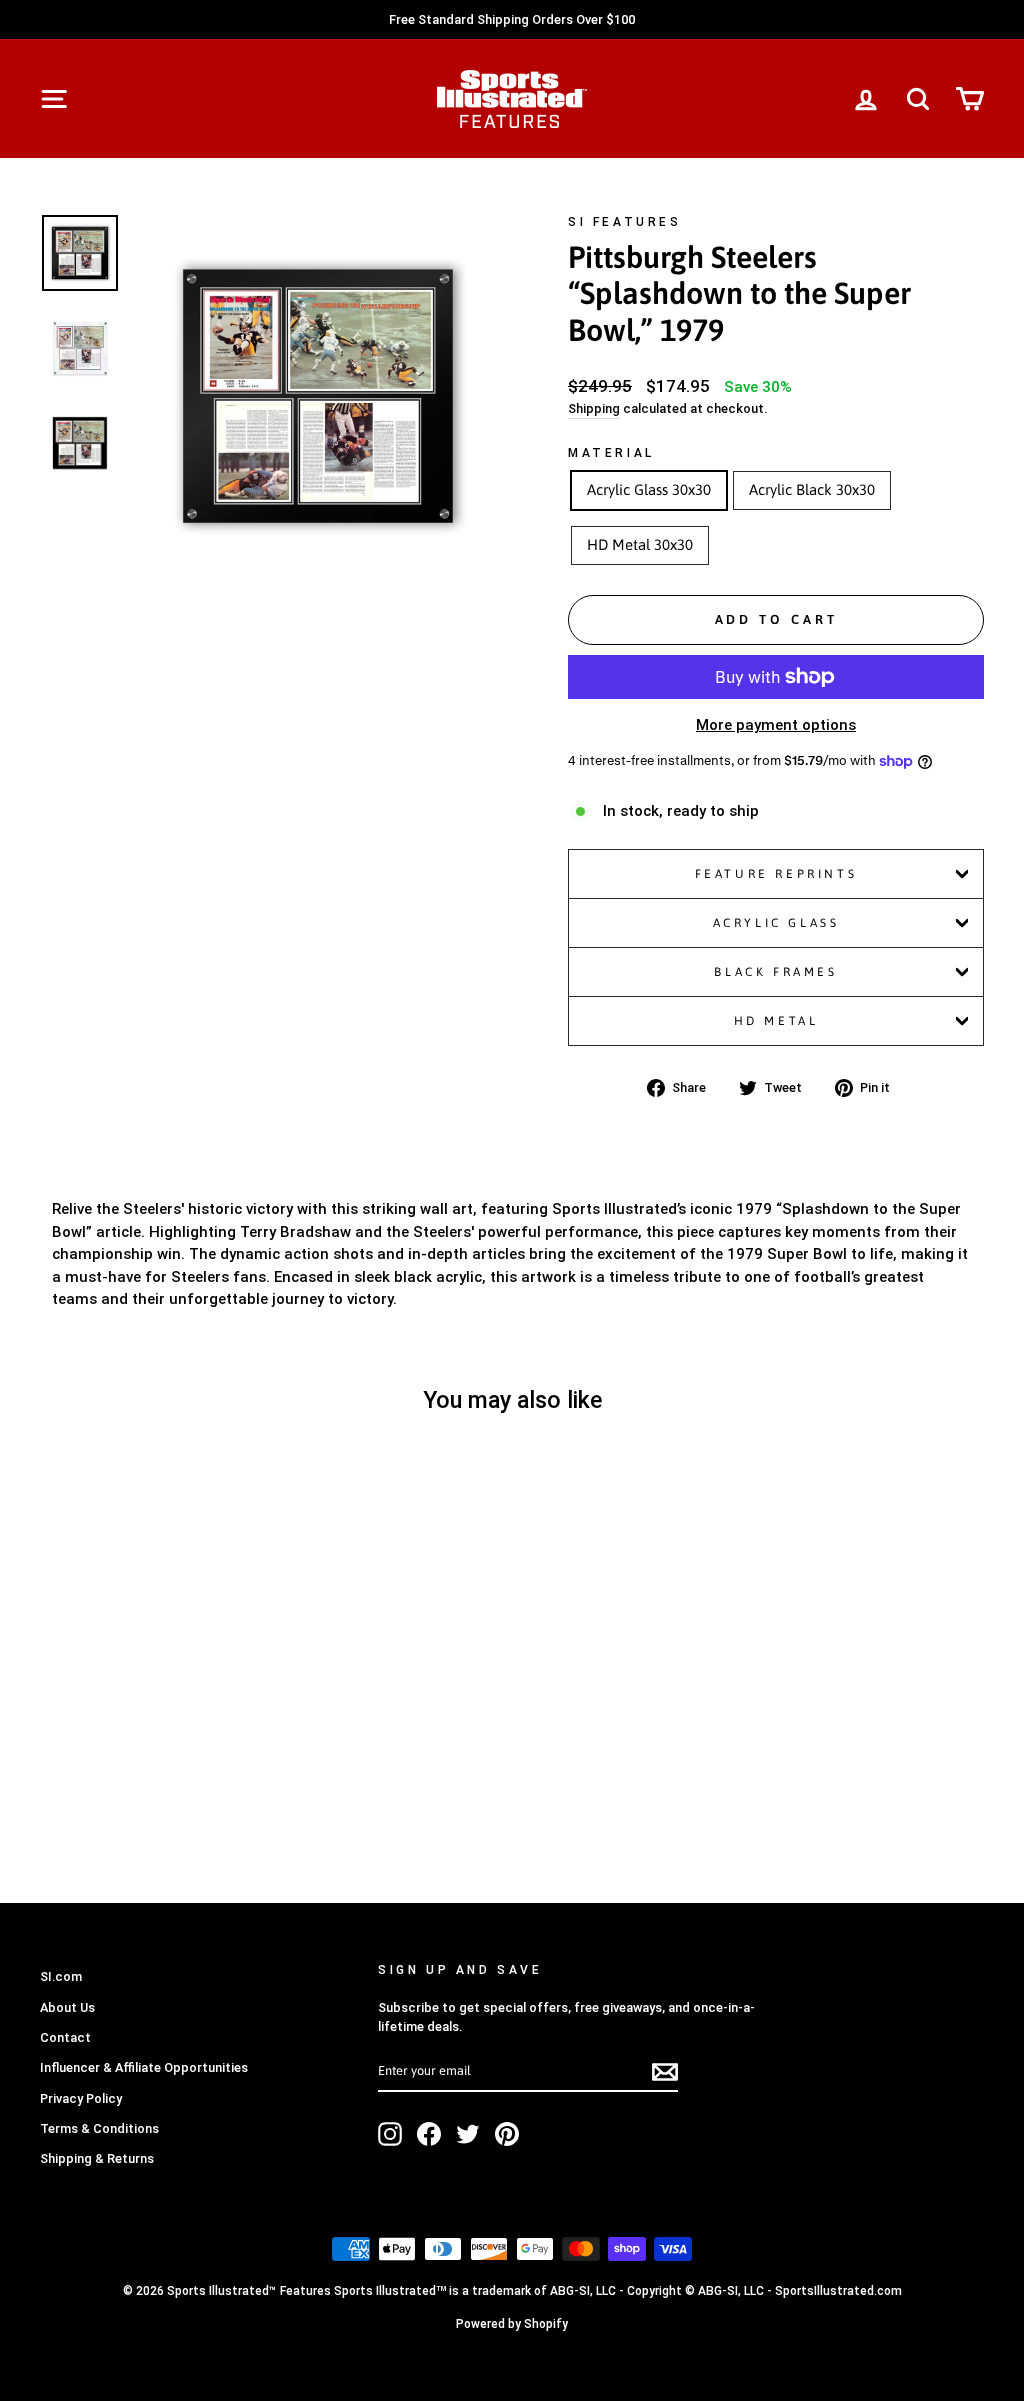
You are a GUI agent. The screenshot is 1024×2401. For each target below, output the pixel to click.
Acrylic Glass (776, 923)
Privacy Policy (81, 2098)
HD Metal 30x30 (640, 544)
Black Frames (775, 972)
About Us (67, 2007)
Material (611, 453)
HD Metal (776, 1021)
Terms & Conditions (99, 2128)
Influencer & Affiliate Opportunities (144, 2067)
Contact (65, 2037)
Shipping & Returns (97, 2158)
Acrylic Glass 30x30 (649, 489)
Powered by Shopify (512, 2324)
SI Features (625, 222)
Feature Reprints (776, 874)
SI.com (61, 1976)
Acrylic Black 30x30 (812, 489)
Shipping (594, 408)
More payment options (776, 725)
